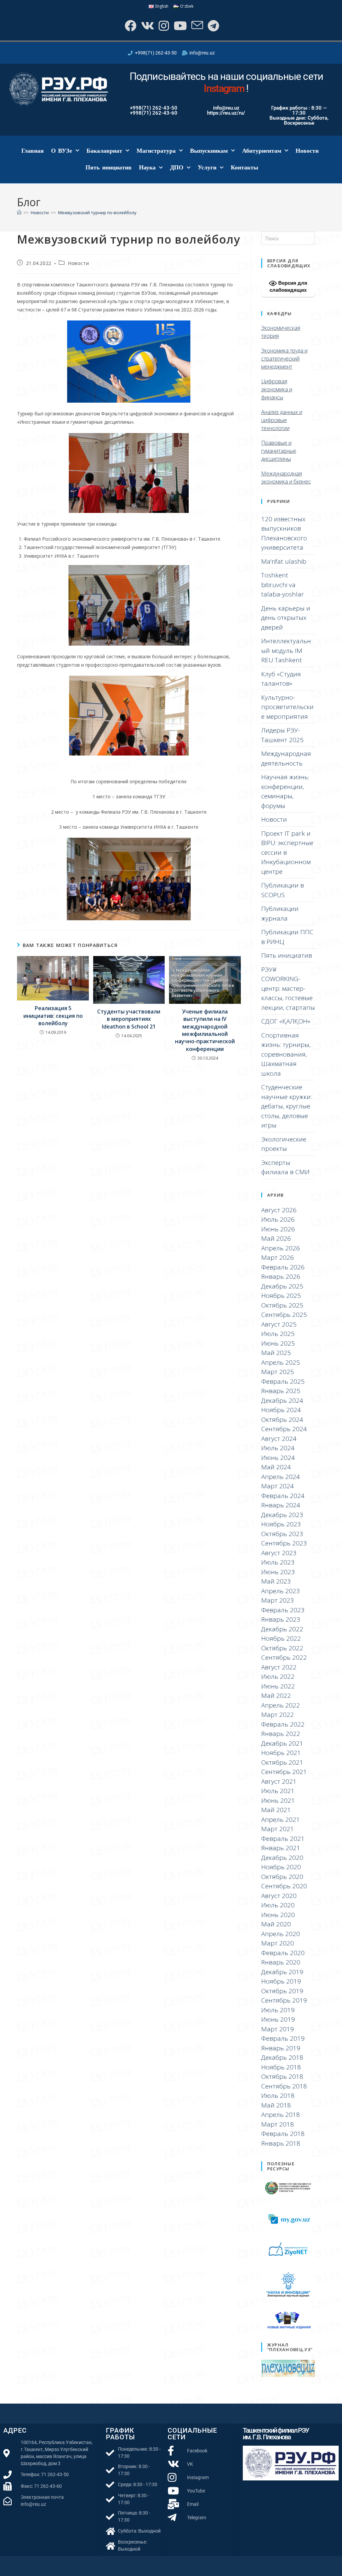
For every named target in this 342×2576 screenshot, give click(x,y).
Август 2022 (279, 1667)
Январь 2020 (281, 1962)
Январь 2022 (281, 1734)
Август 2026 (279, 1210)
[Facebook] (130, 26)
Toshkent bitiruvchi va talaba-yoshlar (283, 585)
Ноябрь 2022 (281, 1638)
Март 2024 (278, 1486)
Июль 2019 (278, 2010)
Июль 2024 (278, 1448)
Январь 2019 (281, 2048)
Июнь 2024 (278, 1458)
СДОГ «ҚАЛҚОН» (286, 1021)
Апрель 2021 (281, 1819)
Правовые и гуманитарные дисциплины (279, 451)
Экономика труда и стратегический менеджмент (284, 359)
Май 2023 (276, 1581)
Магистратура (156, 151)
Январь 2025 (281, 1391)
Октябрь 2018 (282, 2076)
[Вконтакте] (147, 26)
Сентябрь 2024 (284, 1429)
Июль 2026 (278, 1219)
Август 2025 (279, 1324)
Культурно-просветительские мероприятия (287, 707)
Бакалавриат (104, 151)
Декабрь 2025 (282, 1286)
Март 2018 (278, 2124)
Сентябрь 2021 (284, 1772)
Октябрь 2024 (282, 1419)
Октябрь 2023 (282, 1534)
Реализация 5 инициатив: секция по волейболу (53, 1016)
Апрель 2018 (281, 2115)
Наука (147, 167)
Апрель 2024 (281, 1477)
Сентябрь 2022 (284, 1657)
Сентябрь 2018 (284, 2086)
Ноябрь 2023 (281, 1524)
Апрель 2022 (281, 1705)
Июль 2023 (278, 1562)
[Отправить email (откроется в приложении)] (197, 26)
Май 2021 (276, 1810)
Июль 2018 (278, 2095)
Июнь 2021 (278, 1800)
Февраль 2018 (283, 2134)
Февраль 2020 (283, 1953)
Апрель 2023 (281, 1591)
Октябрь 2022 (282, 1648)
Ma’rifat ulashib (284, 561)
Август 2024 (279, 1439)
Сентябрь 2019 (284, 2000)
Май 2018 (276, 2105)
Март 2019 (278, 2029)
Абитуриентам (262, 151)
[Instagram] (163, 26)
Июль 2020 (278, 1905)
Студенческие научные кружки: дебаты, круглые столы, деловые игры (286, 1106)
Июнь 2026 (278, 1229)
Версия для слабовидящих (288, 286)
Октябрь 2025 (282, 1305)
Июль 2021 (278, 1791)
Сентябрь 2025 (284, 1315)
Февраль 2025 (283, 1381)
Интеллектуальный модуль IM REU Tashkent (286, 650)
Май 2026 (276, 1238)
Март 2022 (278, 1715)
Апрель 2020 (281, 1934)
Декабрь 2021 (282, 1743)
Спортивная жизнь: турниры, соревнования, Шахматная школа (286, 1054)
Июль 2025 (278, 1334)
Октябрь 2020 (282, 1877)
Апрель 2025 (281, 1362)
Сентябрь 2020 (284, 1886)
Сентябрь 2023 (284, 1543)
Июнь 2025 (278, 1343)
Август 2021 (279, 1781)
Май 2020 (276, 1924)
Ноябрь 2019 (281, 1981)
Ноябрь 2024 (281, 1410)
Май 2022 (276, 1696)
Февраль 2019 (283, 2038)
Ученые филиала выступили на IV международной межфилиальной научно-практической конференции (205, 1030)
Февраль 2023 (283, 1610)
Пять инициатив (109, 167)
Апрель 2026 (281, 1248)
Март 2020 (278, 1943)
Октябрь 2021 (282, 1762)
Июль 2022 (278, 1676)
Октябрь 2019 (282, 1991)
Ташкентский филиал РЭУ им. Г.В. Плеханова (276, 2434)
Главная (33, 151)
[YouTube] (180, 26)
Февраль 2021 (283, 1839)
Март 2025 (278, 1372)
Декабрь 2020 (282, 1858)
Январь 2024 (281, 1505)
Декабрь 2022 (282, 1629)
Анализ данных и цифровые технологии (282, 420)
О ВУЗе (62, 151)
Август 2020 (279, 1896)
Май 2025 (276, 1353)
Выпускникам (209, 151)
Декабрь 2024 (282, 1400)
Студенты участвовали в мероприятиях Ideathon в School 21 (129, 1019)
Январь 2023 (281, 1619)
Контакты (244, 167)
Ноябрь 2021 (281, 1753)
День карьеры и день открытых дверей (286, 618)
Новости (307, 151)
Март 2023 (278, 1600)
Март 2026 (278, 1257)
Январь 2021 (281, 1848)
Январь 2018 (281, 2143)
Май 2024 (276, 1467)
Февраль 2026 (283, 1267)
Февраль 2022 (283, 1724)
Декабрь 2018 (282, 2057)
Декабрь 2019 (282, 1972)
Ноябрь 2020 (281, 1867)
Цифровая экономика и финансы (277, 389)
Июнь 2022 (278, 1686)
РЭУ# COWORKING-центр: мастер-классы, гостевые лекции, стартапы (288, 988)
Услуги (207, 167)
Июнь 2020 (278, 1915)
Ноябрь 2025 (281, 1296)
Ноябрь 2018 (281, 2067)
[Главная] (19, 213)
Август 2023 (279, 1553)
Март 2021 (278, 1829)
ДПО (177, 167)
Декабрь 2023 (282, 1515)
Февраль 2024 (283, 1496)
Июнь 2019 (278, 2019)
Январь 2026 (281, 1276)
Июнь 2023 (278, 1572)
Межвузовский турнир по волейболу (97, 213)
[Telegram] (213, 26)
